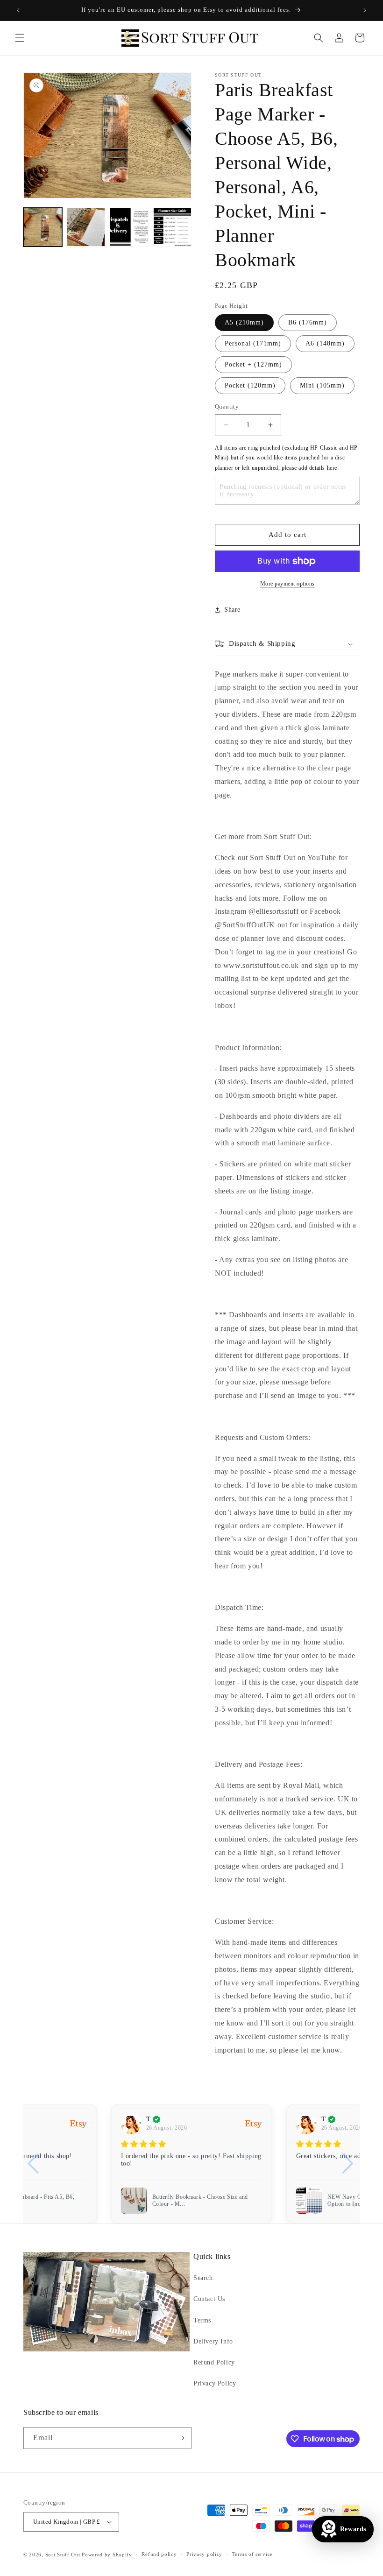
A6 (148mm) (325, 343)
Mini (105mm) (322, 385)
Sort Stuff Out (63, 2555)
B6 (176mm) (308, 322)
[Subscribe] (181, 2438)
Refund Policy (214, 2362)
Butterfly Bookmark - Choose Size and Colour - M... (200, 2201)
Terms (202, 2320)
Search (203, 2278)
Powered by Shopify (107, 2555)
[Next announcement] (365, 10)
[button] (20, 38)
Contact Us (209, 2299)
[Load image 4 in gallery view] (173, 227)
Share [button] (232, 610)
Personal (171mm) (253, 343)
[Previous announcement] (18, 10)
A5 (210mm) (244, 322)
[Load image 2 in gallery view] (86, 227)
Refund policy (159, 2554)
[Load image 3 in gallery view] (129, 227)
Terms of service (252, 2554)
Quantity (227, 406)
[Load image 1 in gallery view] (43, 227)
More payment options (287, 584)
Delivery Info (213, 2341)
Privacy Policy (215, 2383)
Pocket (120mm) (250, 385)
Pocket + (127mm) (253, 364)
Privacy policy (204, 2554)
